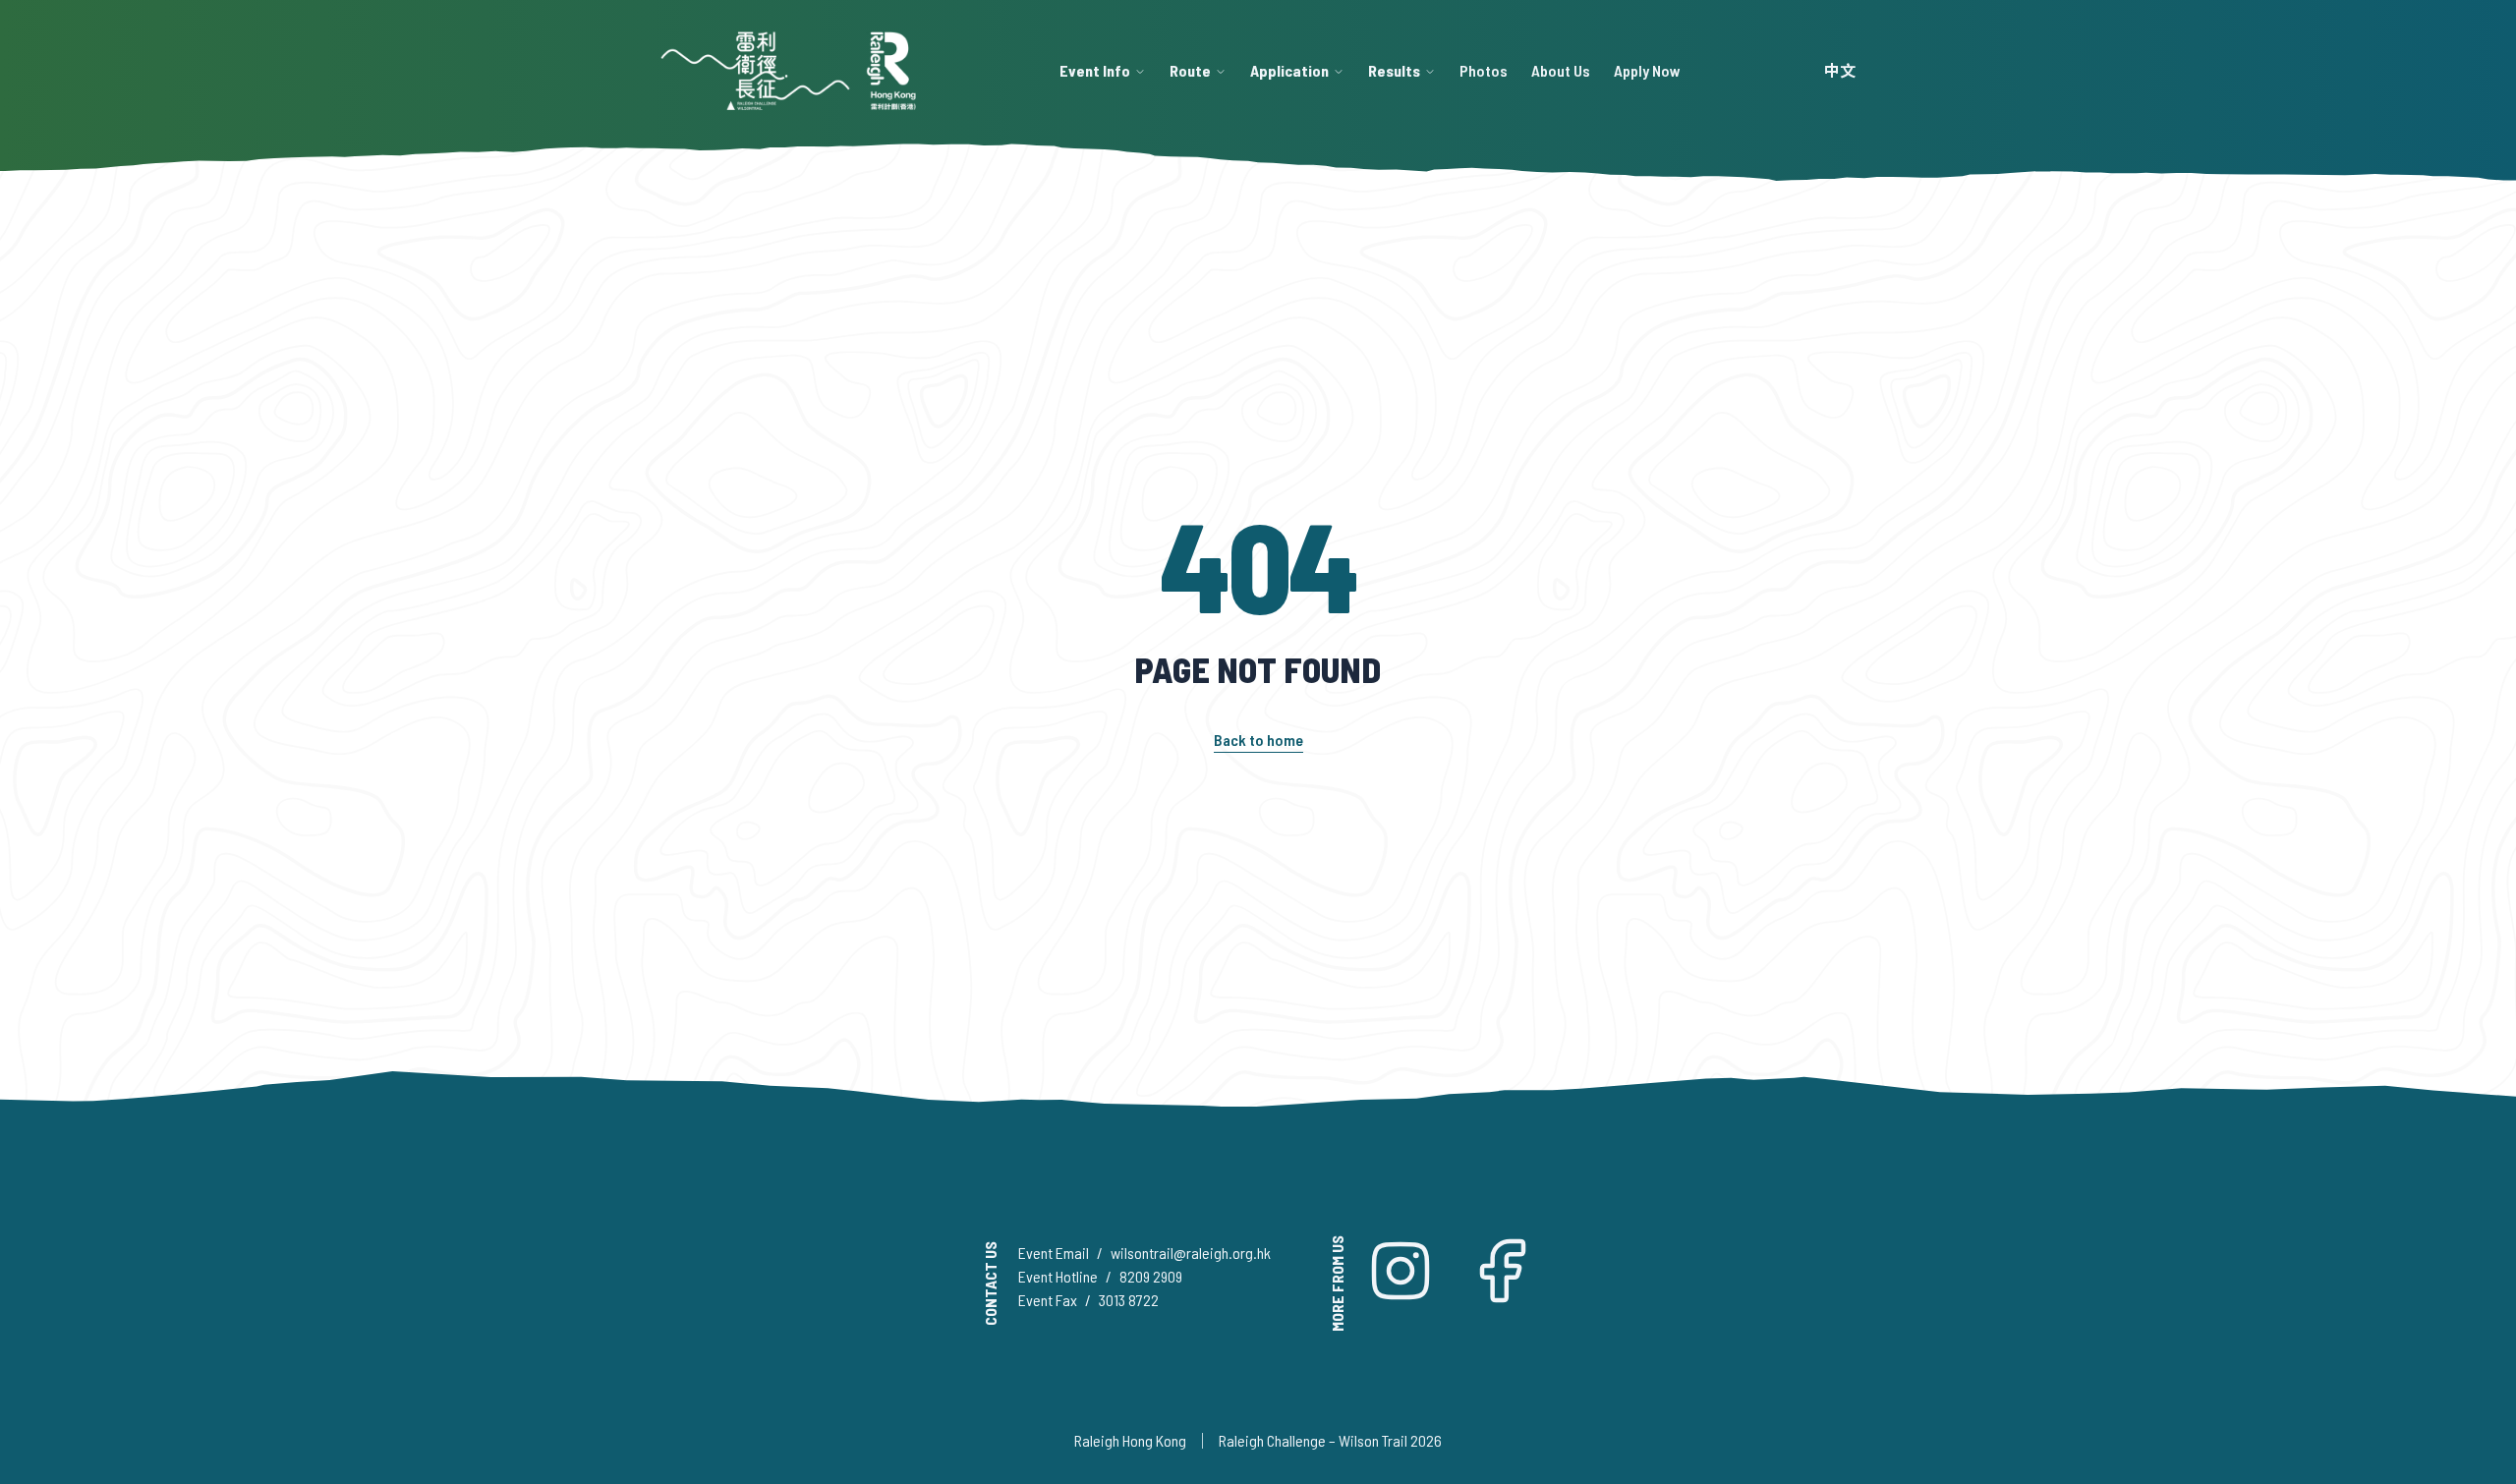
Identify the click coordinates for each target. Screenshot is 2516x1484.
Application (1289, 70)
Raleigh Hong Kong (1130, 1440)
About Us (1561, 70)
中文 (1840, 70)
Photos (1484, 70)
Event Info (1095, 70)
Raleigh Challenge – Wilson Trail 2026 (1330, 1440)
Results (1394, 70)
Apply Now (1647, 70)
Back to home (1258, 740)
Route (1190, 70)
